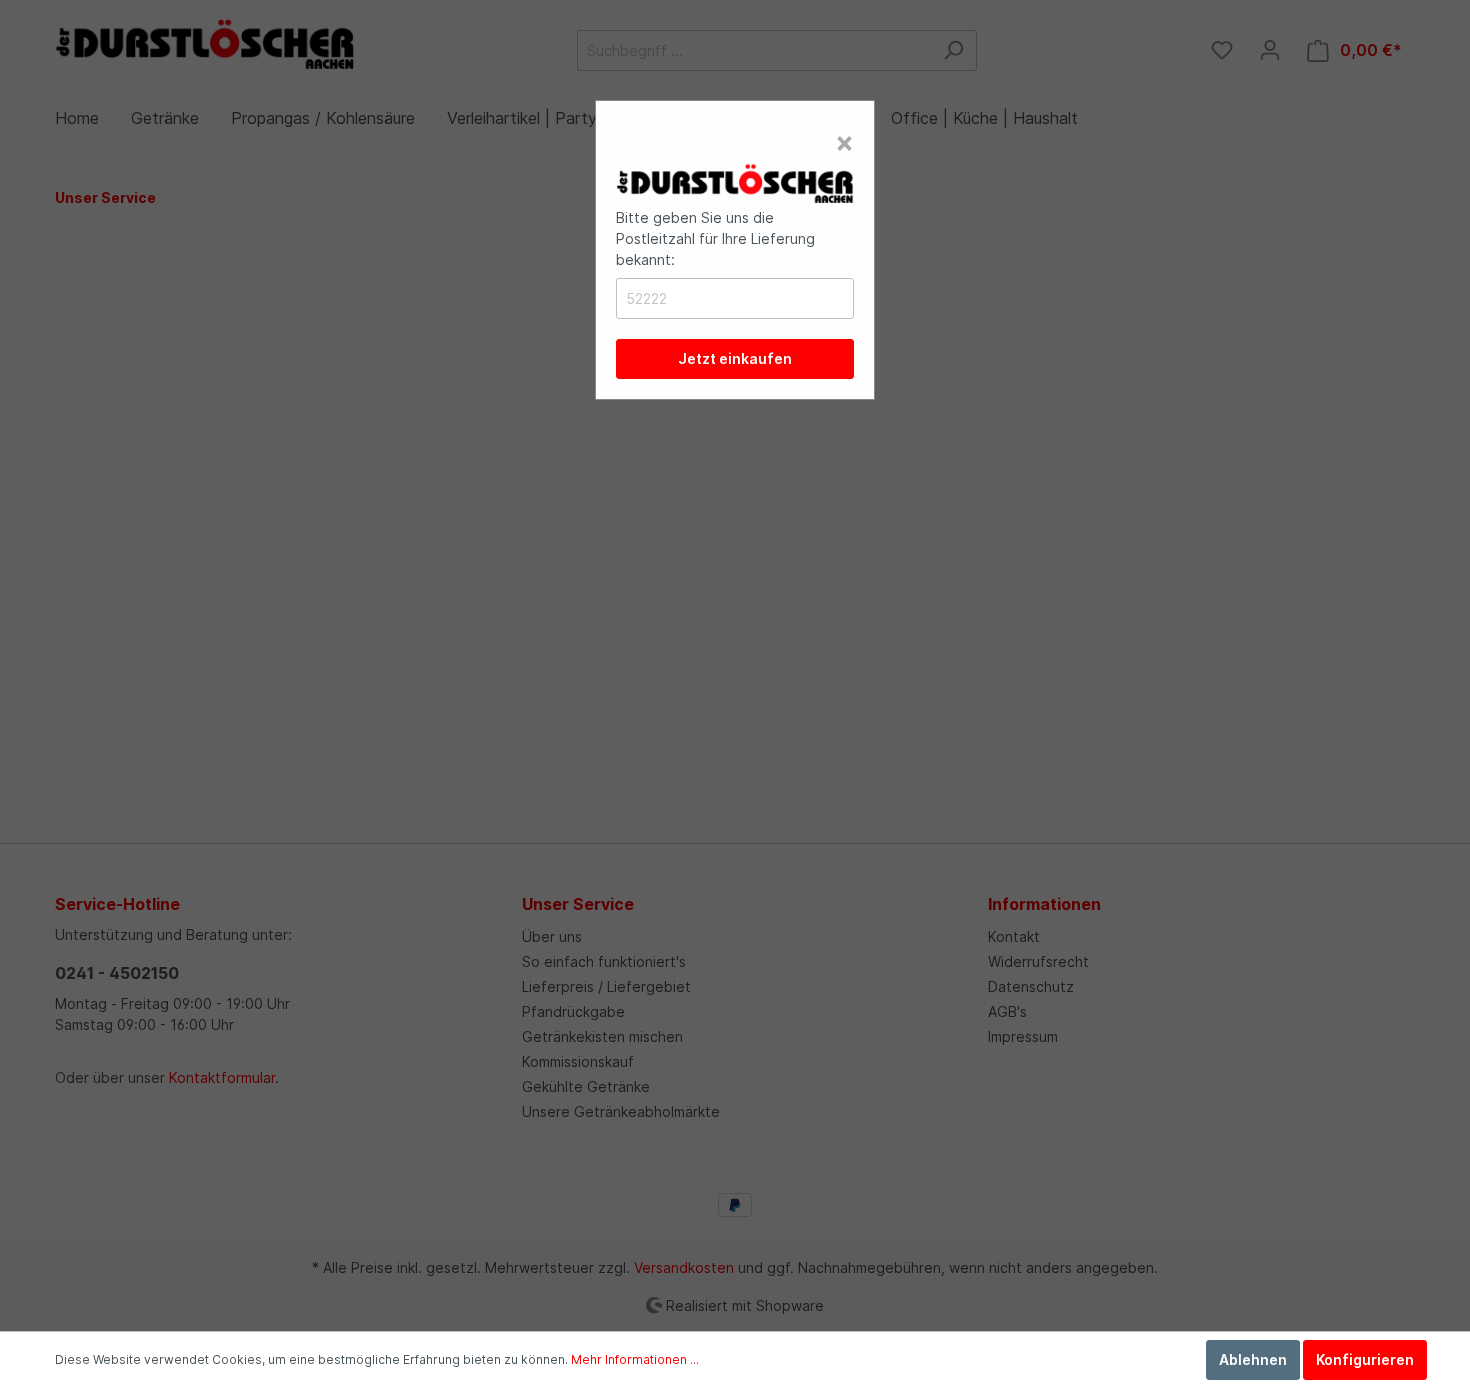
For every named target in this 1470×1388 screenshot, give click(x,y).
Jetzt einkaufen (735, 358)
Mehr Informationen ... (635, 1359)
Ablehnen (1253, 1359)
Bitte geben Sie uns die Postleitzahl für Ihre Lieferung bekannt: (715, 238)
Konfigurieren (1365, 1359)
